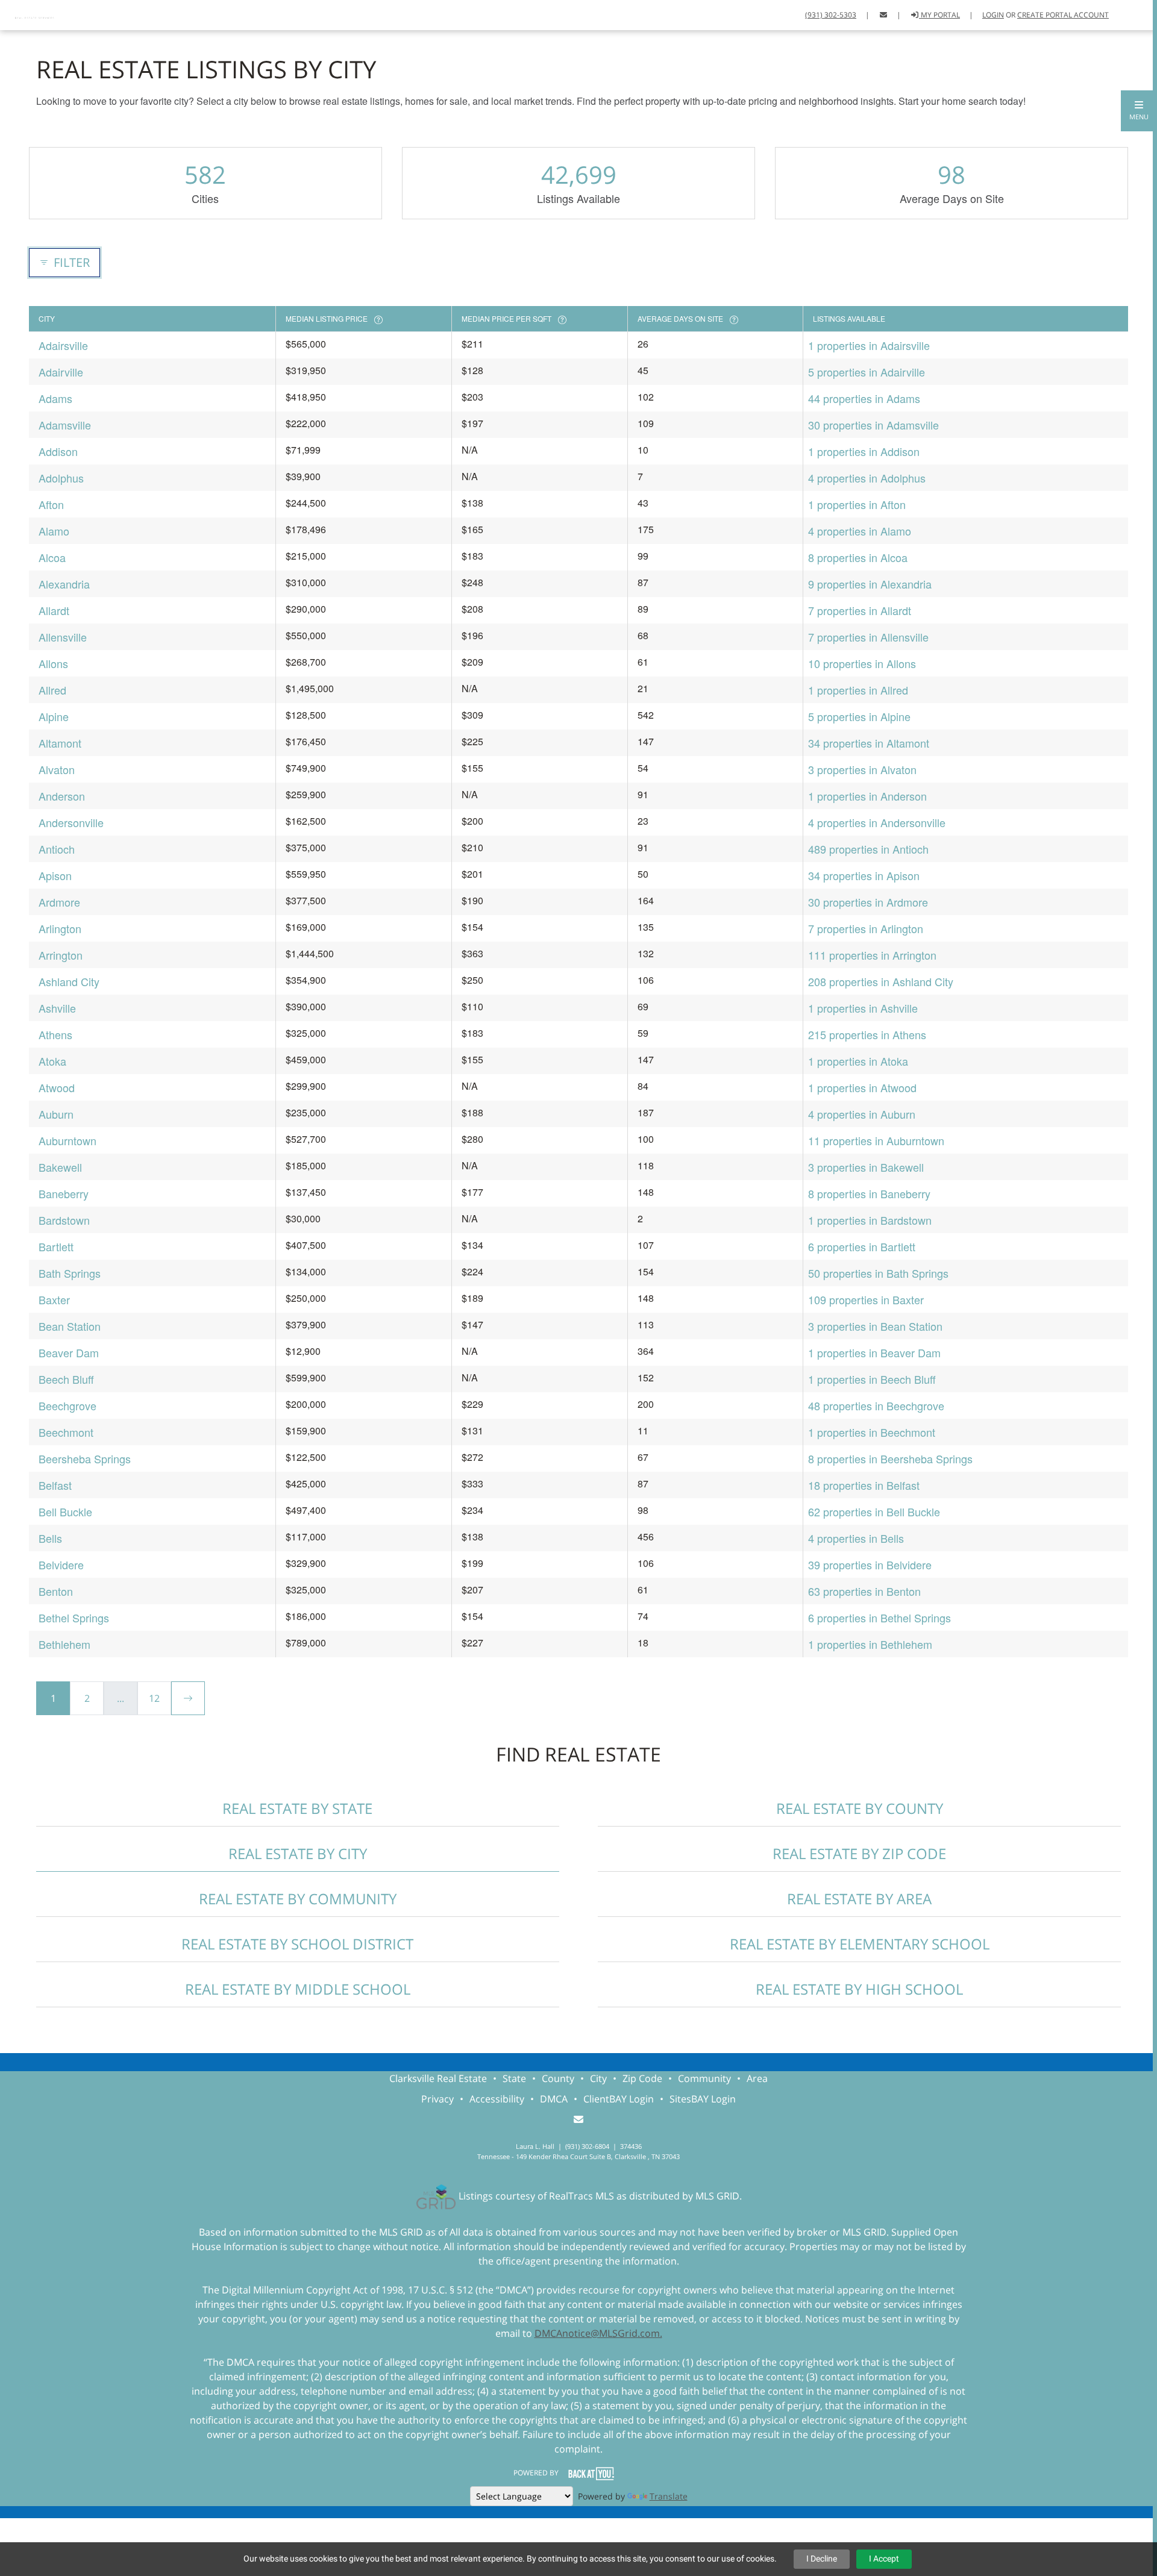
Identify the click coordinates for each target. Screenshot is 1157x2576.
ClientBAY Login (619, 2099)
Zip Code (642, 2078)
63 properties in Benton (864, 1591)
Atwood (57, 1087)
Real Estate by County (860, 1808)
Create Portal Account (1063, 15)
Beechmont (66, 1432)
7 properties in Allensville (868, 637)
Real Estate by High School (859, 1989)
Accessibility (497, 2099)
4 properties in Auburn (862, 1114)
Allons (53, 663)
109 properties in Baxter (866, 1299)
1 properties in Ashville (863, 1008)
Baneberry (64, 1193)
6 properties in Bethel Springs (880, 1618)
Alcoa (52, 557)
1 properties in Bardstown (870, 1220)
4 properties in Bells (856, 1538)
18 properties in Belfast (864, 1485)
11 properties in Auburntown (876, 1140)
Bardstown (64, 1220)
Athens (55, 1034)
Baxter (54, 1299)
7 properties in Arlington (866, 928)
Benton (56, 1591)
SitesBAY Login (703, 2099)
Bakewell (60, 1167)
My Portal (939, 15)
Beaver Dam (69, 1352)
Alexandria (64, 584)
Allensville (63, 637)
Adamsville (65, 425)
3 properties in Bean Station (875, 1326)
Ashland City (69, 981)
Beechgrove (67, 1405)
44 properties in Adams (864, 398)
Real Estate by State (297, 1808)
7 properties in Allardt (860, 610)
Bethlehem (64, 1644)
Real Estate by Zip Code (859, 1853)
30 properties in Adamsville (873, 425)
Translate (669, 2496)
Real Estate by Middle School (298, 1989)
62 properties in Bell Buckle (874, 1512)
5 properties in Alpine (859, 716)
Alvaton (57, 769)
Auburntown (67, 1140)
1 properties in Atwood (862, 1087)
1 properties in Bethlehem (870, 1644)
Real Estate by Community (298, 1899)
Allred (52, 690)
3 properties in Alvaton (862, 769)
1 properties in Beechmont (872, 1432)
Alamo (54, 531)
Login (993, 15)
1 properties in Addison (864, 451)
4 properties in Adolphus (867, 478)
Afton (51, 504)
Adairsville (63, 345)
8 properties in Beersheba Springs (890, 1458)
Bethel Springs (74, 1618)
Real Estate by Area (859, 1899)
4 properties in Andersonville (877, 822)
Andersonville (71, 822)
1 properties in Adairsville (869, 345)
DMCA (554, 2099)
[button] (1139, 111)
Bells (50, 1538)
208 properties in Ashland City (881, 981)
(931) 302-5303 (831, 15)
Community (704, 2078)
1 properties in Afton (857, 504)
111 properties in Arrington (872, 955)
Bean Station (70, 1326)
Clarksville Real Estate (438, 2078)
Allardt (54, 610)
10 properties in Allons (862, 663)
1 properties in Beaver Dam (874, 1352)
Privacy (437, 2099)
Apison (55, 875)
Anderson (62, 796)
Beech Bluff (66, 1379)
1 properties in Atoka (858, 1061)
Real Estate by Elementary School (860, 1944)
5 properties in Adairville (867, 372)
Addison (58, 451)
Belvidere (61, 1565)
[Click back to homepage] (36, 14)
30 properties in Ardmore (868, 902)
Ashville (57, 1008)
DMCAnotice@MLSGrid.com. (598, 2333)
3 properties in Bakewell (866, 1167)
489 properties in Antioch (868, 849)
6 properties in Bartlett (862, 1246)
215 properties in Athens (867, 1034)
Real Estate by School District (297, 1944)
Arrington (61, 955)
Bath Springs (70, 1273)
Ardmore (59, 902)
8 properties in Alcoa (858, 557)
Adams (55, 398)
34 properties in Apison (864, 875)
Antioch (57, 849)
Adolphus (61, 478)
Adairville (61, 372)
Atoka (52, 1061)
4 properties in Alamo (860, 531)
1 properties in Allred (858, 690)
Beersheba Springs (85, 1458)
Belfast (55, 1485)
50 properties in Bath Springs (878, 1273)
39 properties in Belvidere (870, 1565)
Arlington (60, 928)
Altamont (60, 743)
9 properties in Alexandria (870, 584)
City (598, 2078)
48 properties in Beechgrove (876, 1405)
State (514, 2078)
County (558, 2078)
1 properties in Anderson (867, 796)
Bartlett (56, 1246)
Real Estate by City (298, 1853)
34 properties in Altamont (869, 743)
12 (154, 1698)
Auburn (56, 1114)
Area (757, 2078)
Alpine (54, 716)
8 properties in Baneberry (869, 1193)
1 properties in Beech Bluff (872, 1379)
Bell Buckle (65, 1512)
